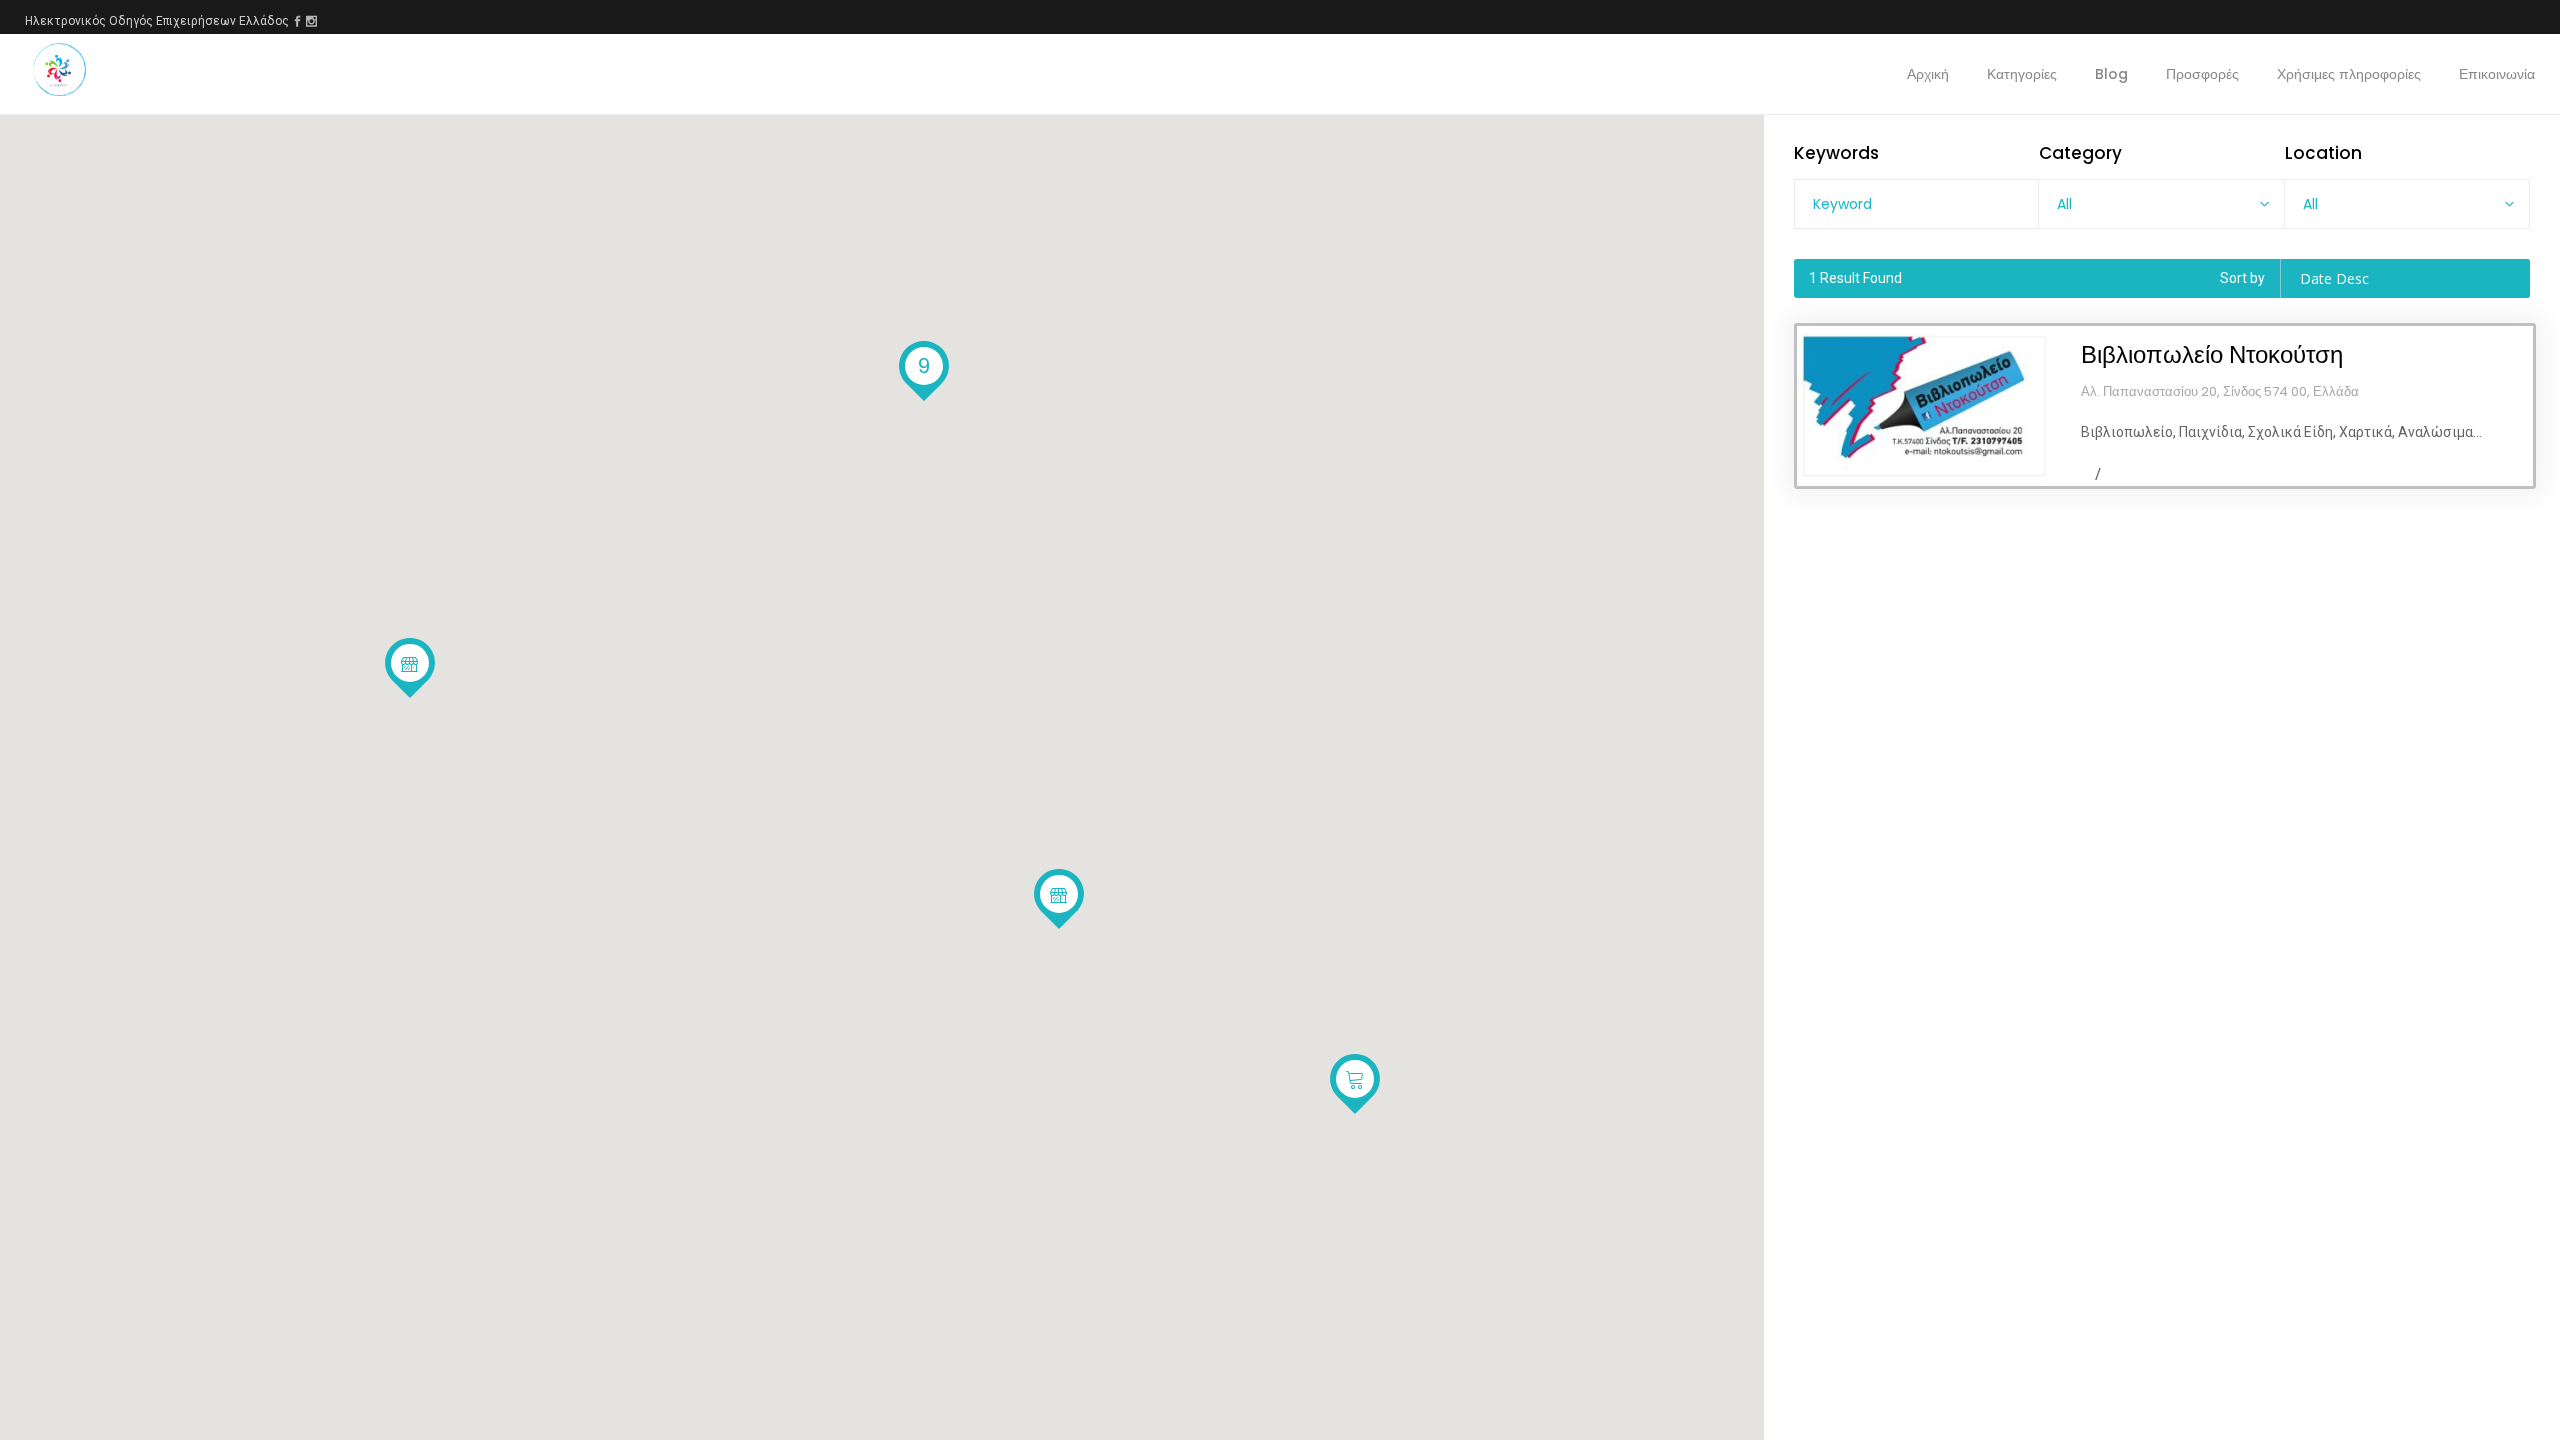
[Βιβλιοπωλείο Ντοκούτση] (1924, 406)
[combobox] (2161, 204)
